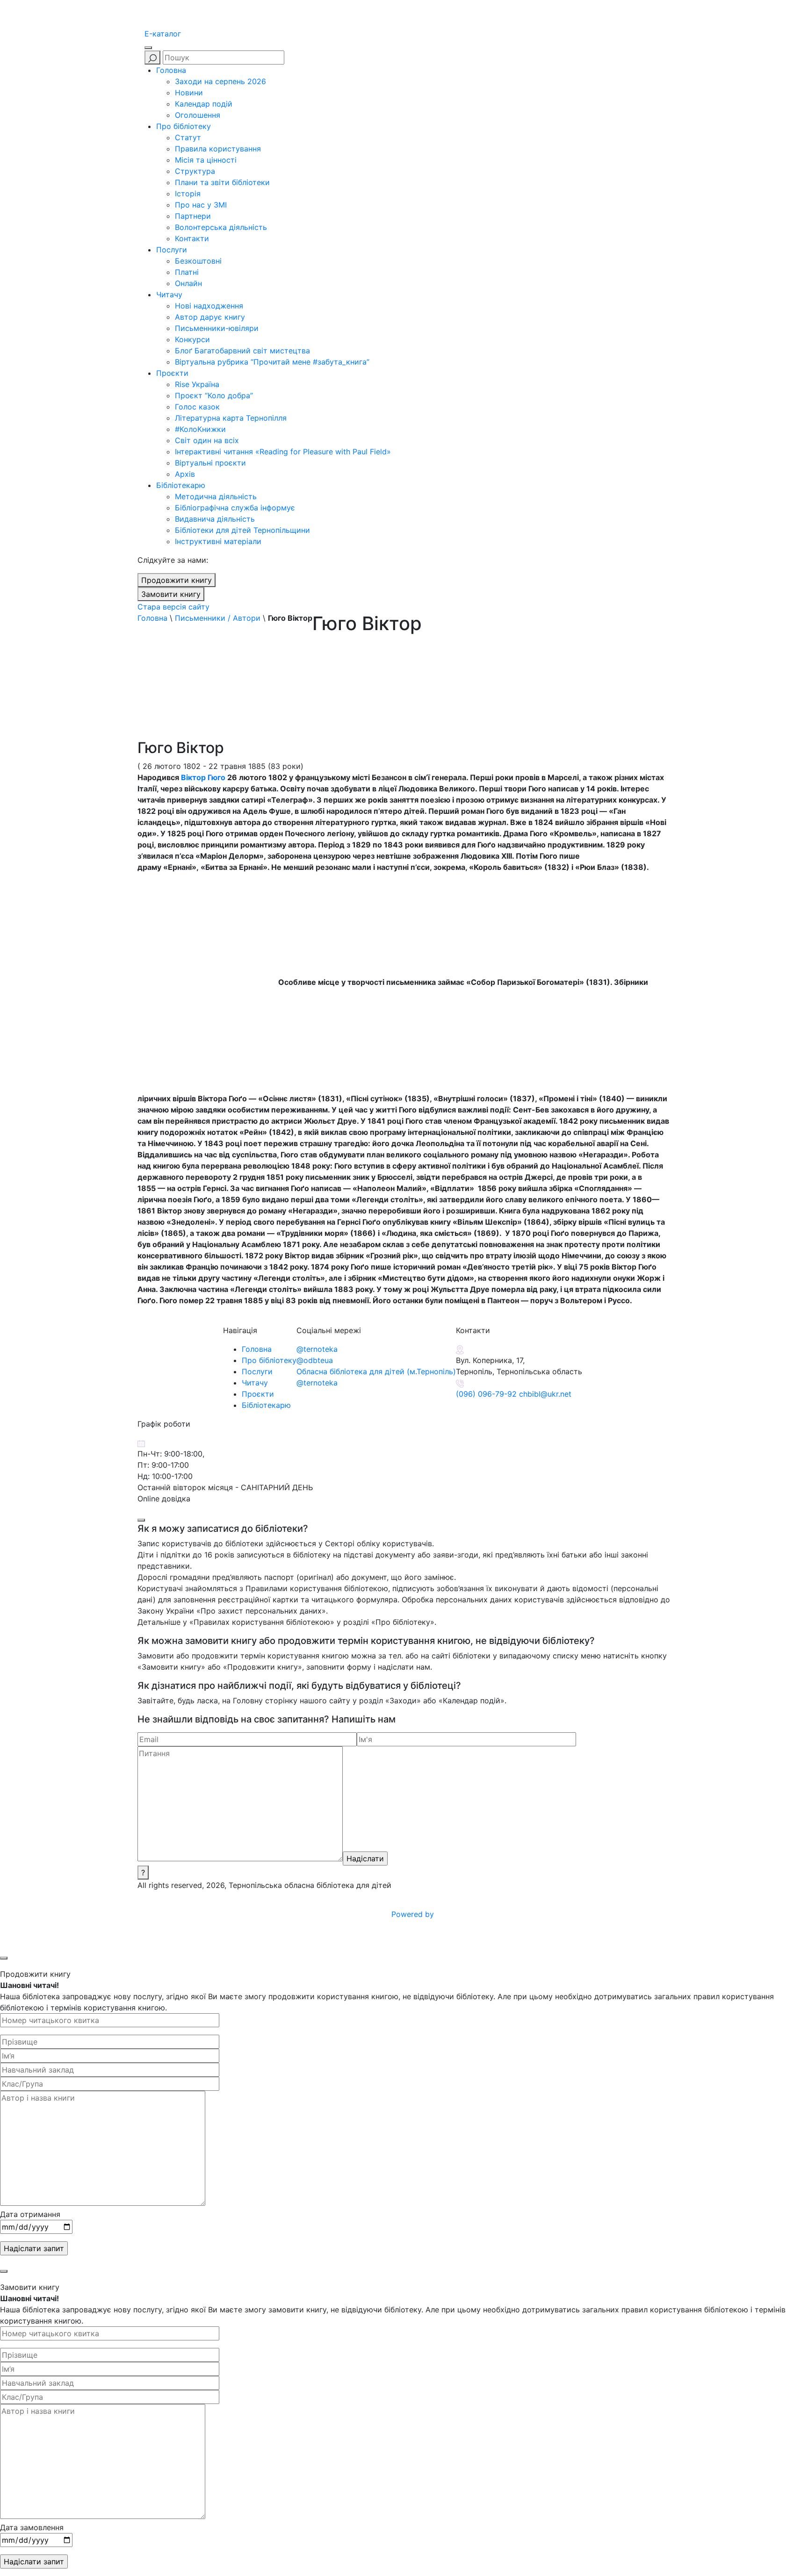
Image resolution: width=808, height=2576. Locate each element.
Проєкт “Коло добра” (214, 395)
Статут (188, 137)
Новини (189, 93)
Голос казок (197, 407)
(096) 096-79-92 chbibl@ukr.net (514, 1394)
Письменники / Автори (218, 618)
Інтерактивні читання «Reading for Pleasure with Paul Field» (284, 452)
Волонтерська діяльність (221, 227)
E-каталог (163, 34)
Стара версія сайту (173, 607)
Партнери (193, 216)
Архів (185, 474)
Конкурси (192, 339)
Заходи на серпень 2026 (220, 81)
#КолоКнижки (200, 429)
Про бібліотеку (184, 126)
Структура (195, 171)
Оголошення (198, 115)
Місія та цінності (206, 160)
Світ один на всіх (207, 440)
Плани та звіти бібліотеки (222, 182)
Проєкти (172, 373)
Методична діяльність (216, 496)
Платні (187, 272)
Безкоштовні (198, 261)
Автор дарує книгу (210, 317)
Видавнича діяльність (215, 519)
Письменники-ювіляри (217, 328)
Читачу (169, 294)
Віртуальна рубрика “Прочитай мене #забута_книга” (272, 362)
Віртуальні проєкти (210, 463)
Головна (171, 70)
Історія (188, 194)
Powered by (414, 1914)
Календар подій (204, 104)
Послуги (172, 250)
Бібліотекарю (181, 485)
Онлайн (188, 283)
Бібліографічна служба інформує (235, 508)
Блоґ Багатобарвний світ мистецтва (242, 351)
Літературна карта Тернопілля (231, 418)
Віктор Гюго (203, 777)
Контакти (192, 238)
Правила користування (218, 149)
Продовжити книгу (177, 580)
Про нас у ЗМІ (201, 205)
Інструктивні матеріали (218, 541)
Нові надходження (209, 306)
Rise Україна (197, 384)
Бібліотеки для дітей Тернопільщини (242, 530)
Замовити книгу (171, 594)
